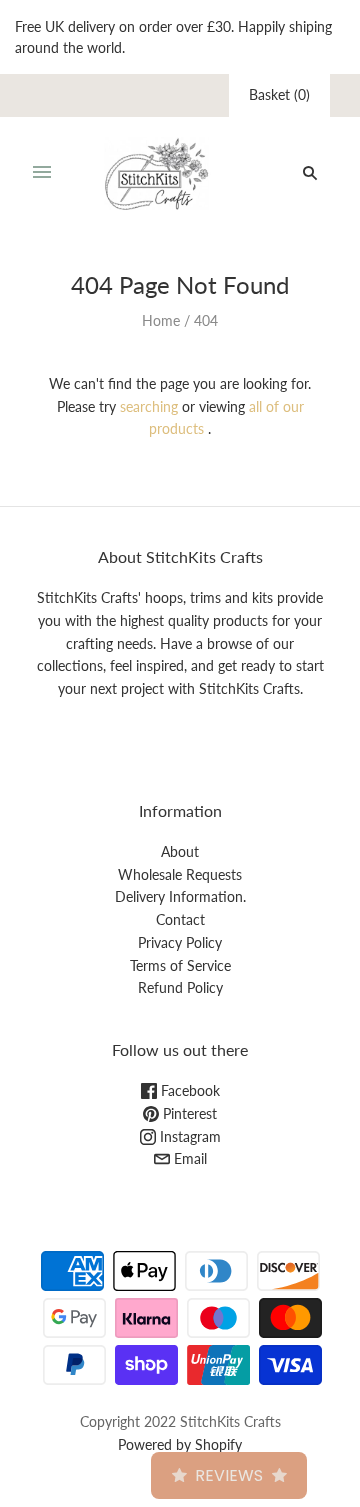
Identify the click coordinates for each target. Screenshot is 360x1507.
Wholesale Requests (180, 874)
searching (149, 406)
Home (161, 320)
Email (188, 1158)
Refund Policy (180, 987)
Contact (180, 919)
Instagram (188, 1136)
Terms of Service (180, 965)
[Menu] (42, 173)
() (279, 94)
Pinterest (188, 1113)
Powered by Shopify (180, 1444)
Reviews (229, 1475)
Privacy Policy (180, 942)
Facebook (188, 1090)
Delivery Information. (180, 896)
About (180, 851)
